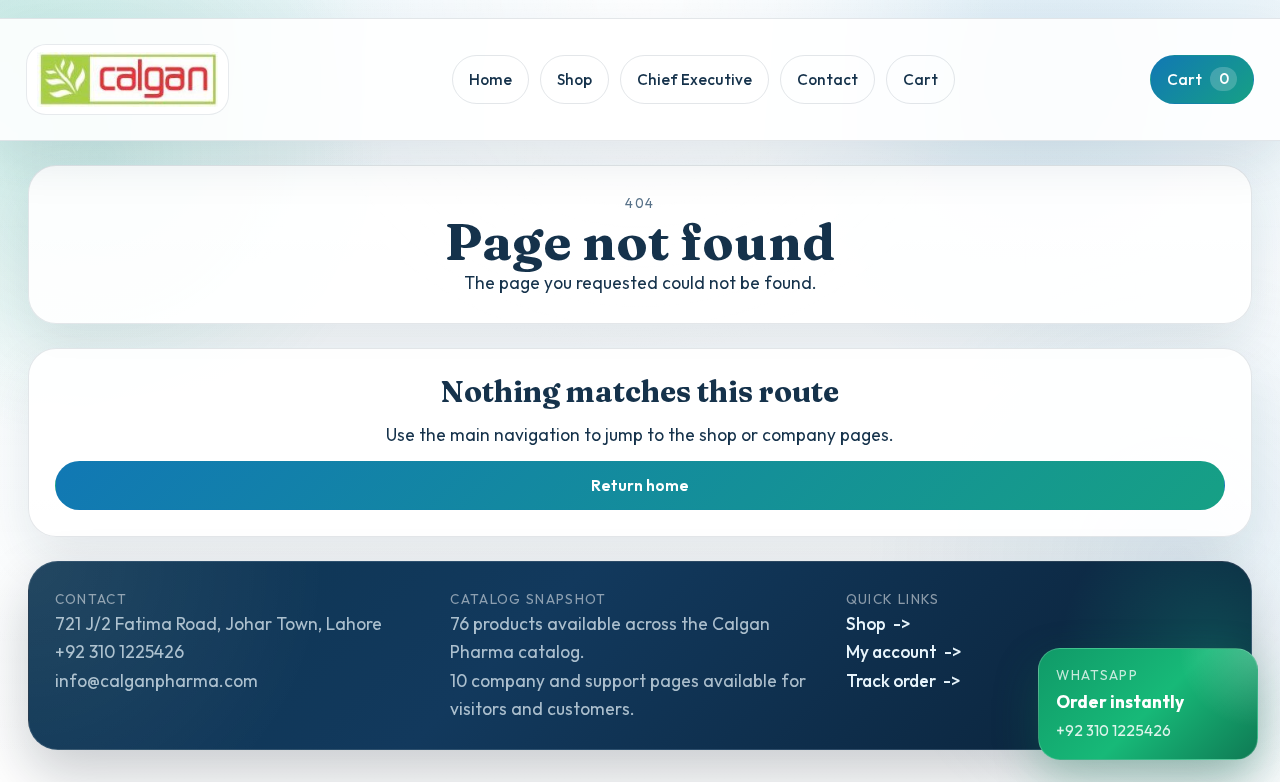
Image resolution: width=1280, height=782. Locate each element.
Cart (920, 79)
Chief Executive (694, 79)
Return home (640, 485)
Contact (827, 79)
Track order (891, 680)
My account (891, 651)
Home (490, 79)
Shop (574, 79)
